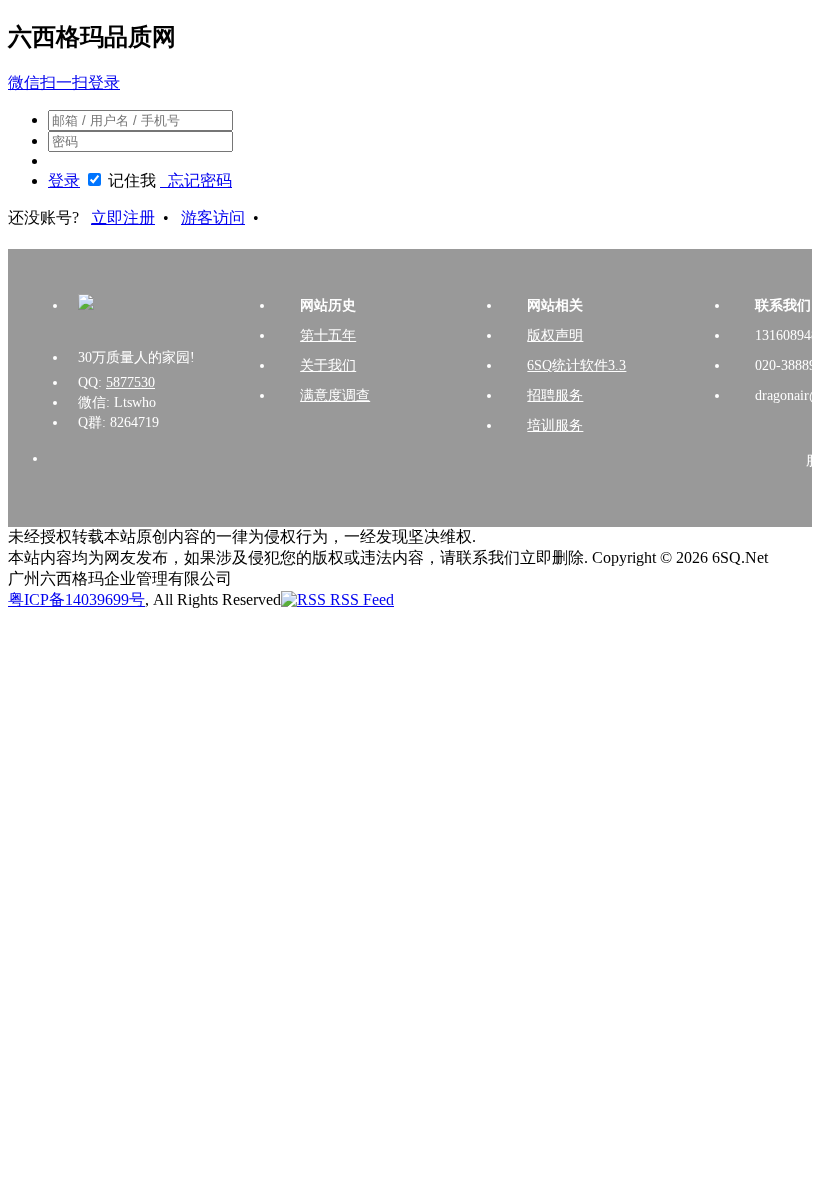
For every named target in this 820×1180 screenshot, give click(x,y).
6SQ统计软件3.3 (576, 365)
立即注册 (123, 217)
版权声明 (555, 335)
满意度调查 (335, 395)
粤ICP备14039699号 (76, 599)
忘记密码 (196, 180)
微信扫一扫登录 (64, 82)
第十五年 (328, 335)
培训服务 (555, 425)
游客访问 (213, 217)
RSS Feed (360, 599)
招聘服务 (555, 395)
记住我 (132, 180)
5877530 (130, 382)
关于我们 (328, 365)
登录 (64, 180)
